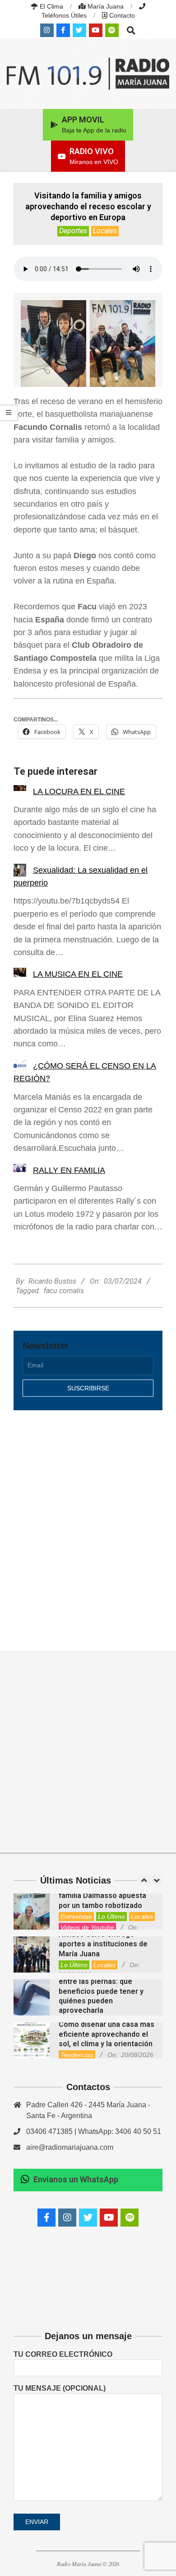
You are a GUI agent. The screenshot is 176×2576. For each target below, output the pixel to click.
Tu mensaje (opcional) (60, 2388)
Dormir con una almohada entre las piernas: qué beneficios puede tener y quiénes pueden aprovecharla (102, 1991)
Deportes (73, 231)
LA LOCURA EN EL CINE (79, 791)
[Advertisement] (88, 1521)
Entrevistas (76, 1917)
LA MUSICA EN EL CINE (78, 974)
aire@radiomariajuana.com (70, 2147)
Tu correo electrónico (63, 2354)
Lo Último (111, 1917)
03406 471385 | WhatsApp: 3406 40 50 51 (94, 2131)
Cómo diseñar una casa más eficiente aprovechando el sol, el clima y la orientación (107, 2034)
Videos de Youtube (87, 1927)
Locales (105, 231)
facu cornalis (64, 1291)
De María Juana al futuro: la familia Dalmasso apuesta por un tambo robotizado (105, 1896)
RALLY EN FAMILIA (69, 1170)
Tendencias (77, 2055)
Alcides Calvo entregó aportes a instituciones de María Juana (103, 1944)
